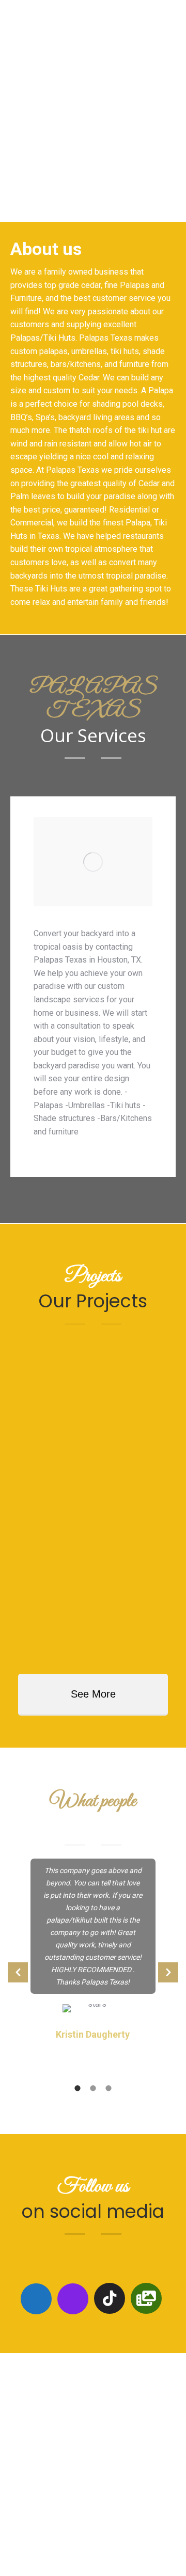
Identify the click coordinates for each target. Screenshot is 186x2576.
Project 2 (52, 1533)
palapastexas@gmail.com (103, 2519)
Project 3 (52, 1645)
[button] (18, 1972)
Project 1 (52, 1420)
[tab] (78, 2087)
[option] (93, 987)
